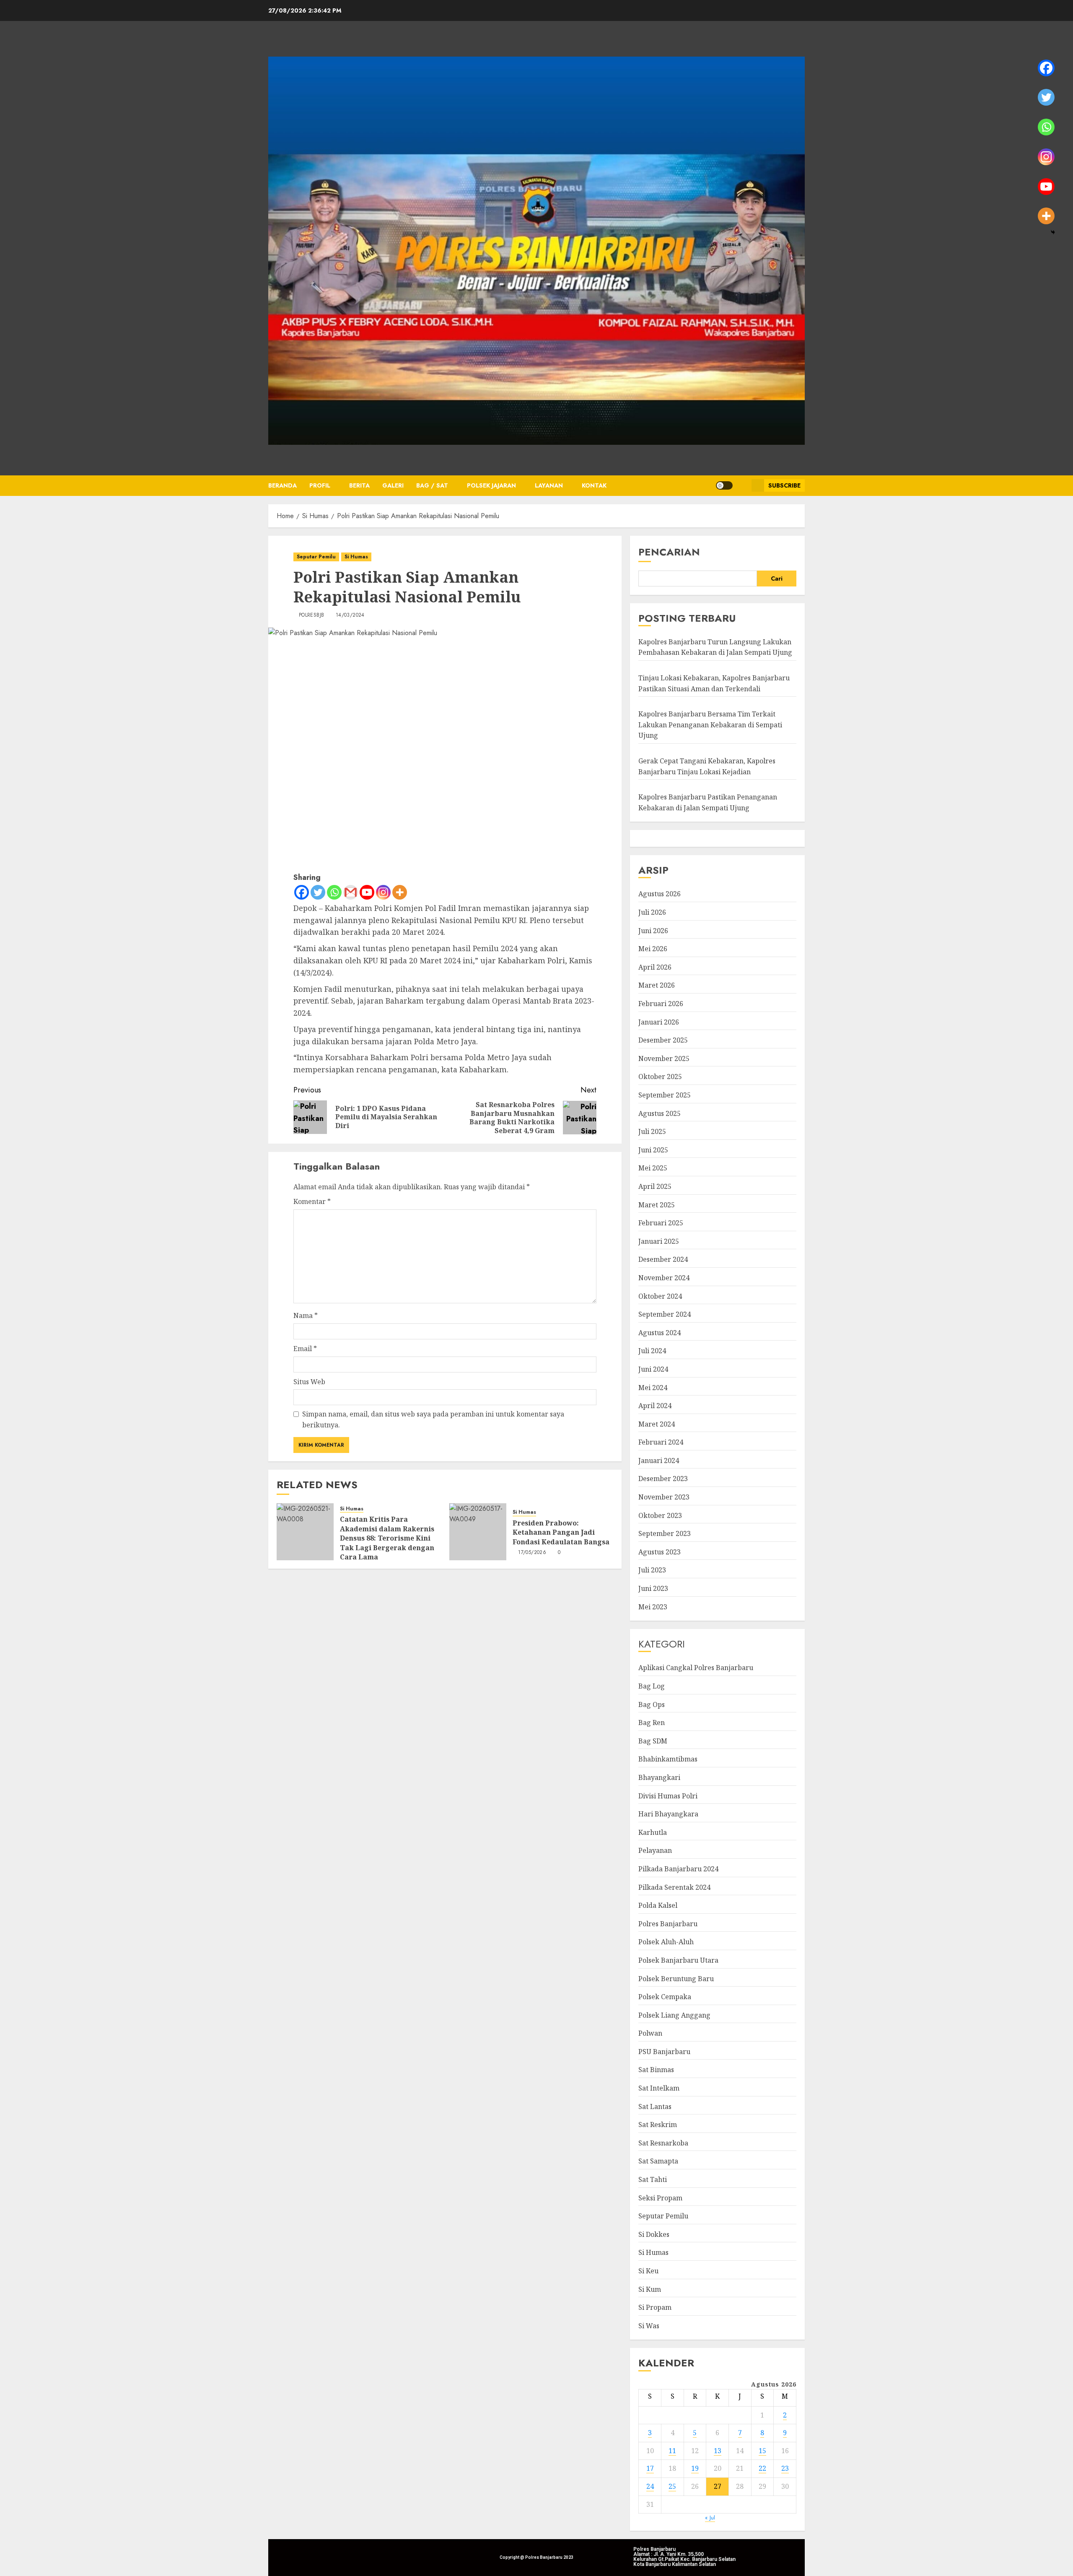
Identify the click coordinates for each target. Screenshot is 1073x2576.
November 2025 (664, 1058)
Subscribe (784, 485)
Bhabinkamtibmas (668, 1759)
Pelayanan (655, 1850)
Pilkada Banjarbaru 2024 (678, 1869)
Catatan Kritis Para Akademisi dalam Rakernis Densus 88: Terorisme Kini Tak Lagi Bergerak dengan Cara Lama (387, 1538)
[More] (400, 892)
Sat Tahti (653, 2179)
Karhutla (653, 1832)
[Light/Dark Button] (724, 485)
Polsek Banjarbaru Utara (678, 1960)
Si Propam (655, 2307)
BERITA (359, 485)
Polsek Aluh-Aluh (666, 1942)
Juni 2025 (653, 1150)
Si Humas (356, 557)
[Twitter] (318, 892)
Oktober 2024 (660, 1296)
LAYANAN (549, 485)
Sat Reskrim (658, 2125)
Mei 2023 (653, 1607)
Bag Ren (652, 1723)
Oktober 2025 (660, 1077)
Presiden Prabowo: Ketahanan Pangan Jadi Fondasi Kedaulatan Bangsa (561, 1532)
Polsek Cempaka (665, 1997)
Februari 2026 (661, 1004)
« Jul (710, 2518)
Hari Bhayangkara (668, 1814)
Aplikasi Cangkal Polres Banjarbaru (696, 1668)
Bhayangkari (659, 1777)
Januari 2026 (659, 1022)
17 (650, 2468)
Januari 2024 (659, 1461)
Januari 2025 (659, 1241)
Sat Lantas (655, 2106)
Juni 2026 (653, 931)
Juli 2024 (652, 1351)
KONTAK (594, 485)
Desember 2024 (663, 1259)
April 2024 (655, 1406)
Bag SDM (653, 1741)
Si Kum (650, 2289)
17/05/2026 (532, 1553)
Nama (306, 1315)
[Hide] (1053, 232)
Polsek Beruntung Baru (676, 1979)
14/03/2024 (350, 615)
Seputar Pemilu (316, 557)
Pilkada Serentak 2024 (674, 1887)
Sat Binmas (656, 2070)
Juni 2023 (653, 1588)
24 (650, 2486)
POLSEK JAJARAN (491, 485)
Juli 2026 (652, 912)
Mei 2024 (653, 1388)
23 (785, 2468)
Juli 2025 (652, 1131)
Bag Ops (652, 1704)
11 (672, 2451)
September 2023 (665, 1533)
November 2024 (664, 1278)
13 (718, 2451)
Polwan (650, 2033)
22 (762, 2468)
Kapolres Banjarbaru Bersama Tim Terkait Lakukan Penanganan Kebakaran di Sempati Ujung (710, 725)
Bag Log (652, 1686)
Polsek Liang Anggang (674, 2015)
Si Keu (648, 2271)
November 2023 (664, 1497)
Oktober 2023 (660, 1515)
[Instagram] (383, 892)
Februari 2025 (661, 1223)
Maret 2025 (657, 1205)
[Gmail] (351, 892)
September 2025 (665, 1095)
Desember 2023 (663, 1479)
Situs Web (309, 1382)
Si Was (649, 2326)
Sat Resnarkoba (663, 2143)
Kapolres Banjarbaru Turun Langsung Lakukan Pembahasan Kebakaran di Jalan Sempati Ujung (715, 647)
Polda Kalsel (658, 1905)
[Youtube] (367, 892)
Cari (777, 578)
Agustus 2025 (660, 1113)
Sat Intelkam (659, 2088)
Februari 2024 (661, 1442)
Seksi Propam (660, 2198)
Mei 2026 (653, 949)
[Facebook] (302, 892)
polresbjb (311, 615)
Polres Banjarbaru (668, 1924)
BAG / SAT (432, 485)
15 (762, 2451)
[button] (742, 485)
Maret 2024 (657, 1424)
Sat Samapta (658, 2161)
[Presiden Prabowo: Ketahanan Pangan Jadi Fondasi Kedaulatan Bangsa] (478, 1532)
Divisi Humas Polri (668, 1796)
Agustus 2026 (660, 894)
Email (305, 1349)
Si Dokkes (654, 2234)
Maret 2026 (657, 985)
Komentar (312, 1201)
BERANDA (283, 485)
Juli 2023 (652, 1570)
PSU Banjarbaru (664, 2052)
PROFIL (320, 485)
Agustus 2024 (660, 1333)
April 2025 (655, 1186)
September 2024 (665, 1314)
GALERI (393, 485)
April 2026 (655, 967)
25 (672, 2486)
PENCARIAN (669, 552)
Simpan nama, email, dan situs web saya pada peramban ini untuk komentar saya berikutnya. (433, 1419)
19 (695, 2468)
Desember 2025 (663, 1040)
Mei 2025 (653, 1168)
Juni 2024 (653, 1369)
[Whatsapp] (334, 892)
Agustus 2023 (660, 1552)
